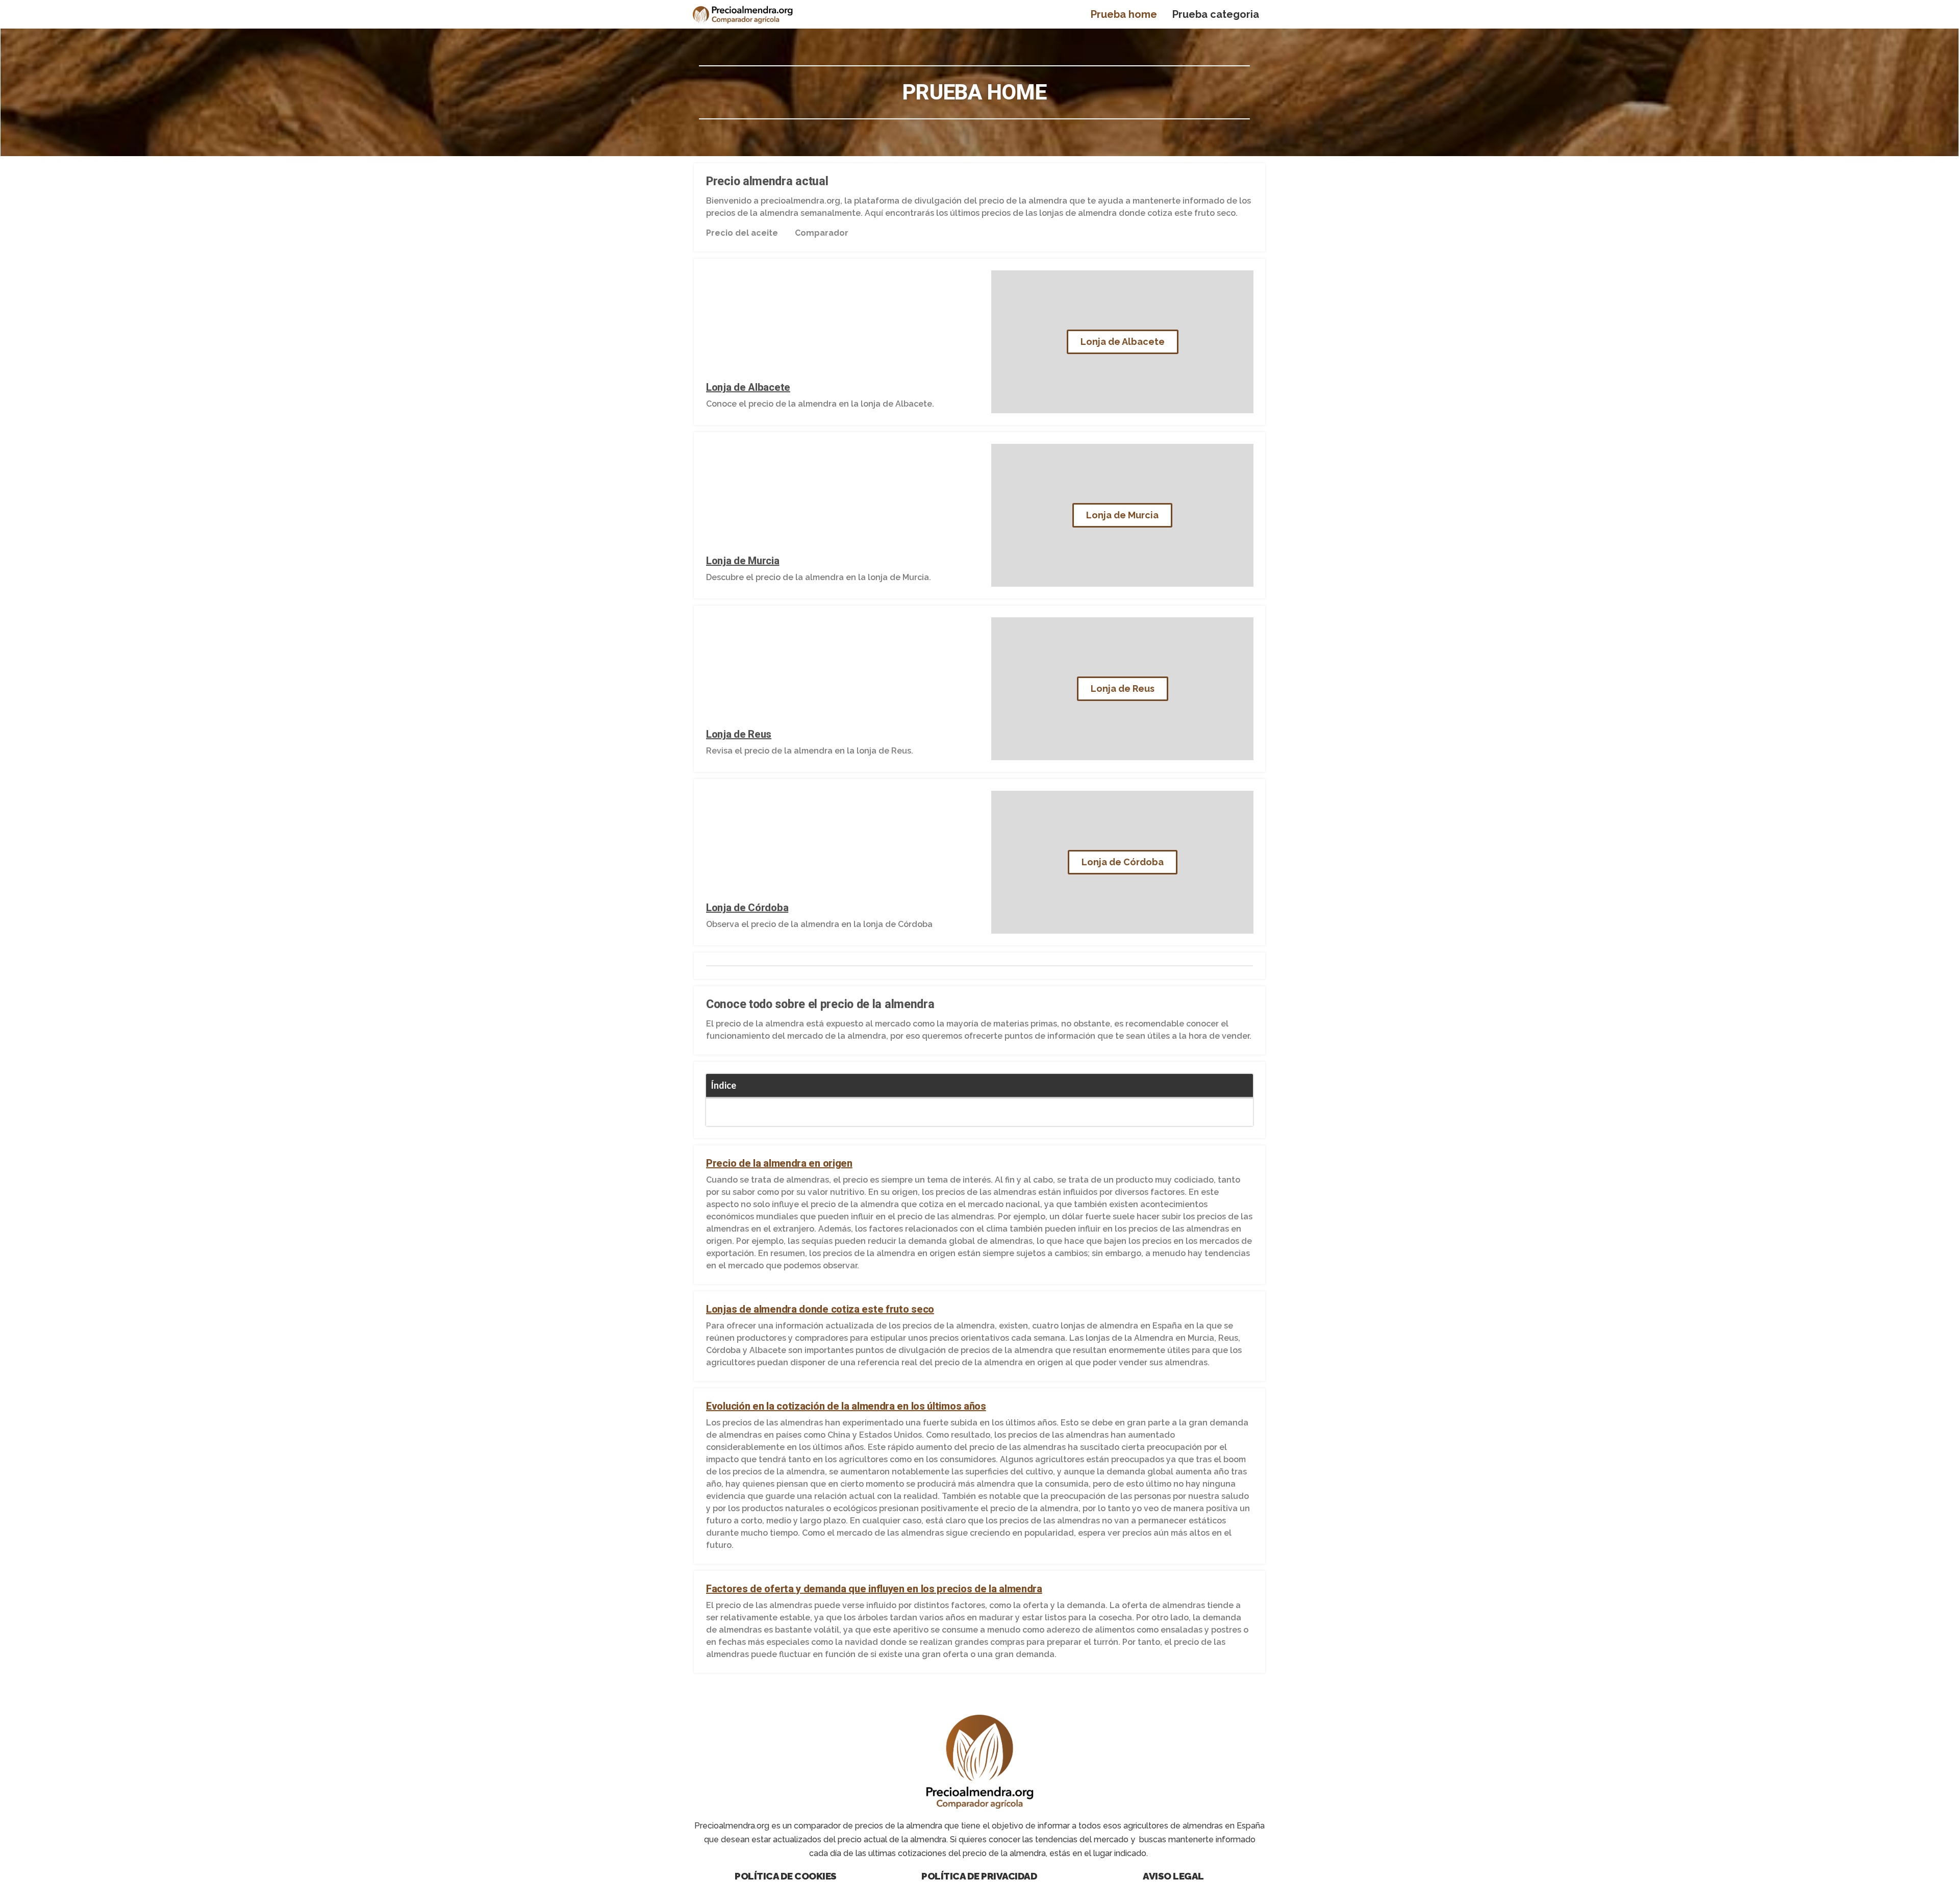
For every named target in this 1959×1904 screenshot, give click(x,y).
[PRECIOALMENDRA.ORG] (743, 14)
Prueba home (1124, 14)
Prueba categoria (1216, 14)
